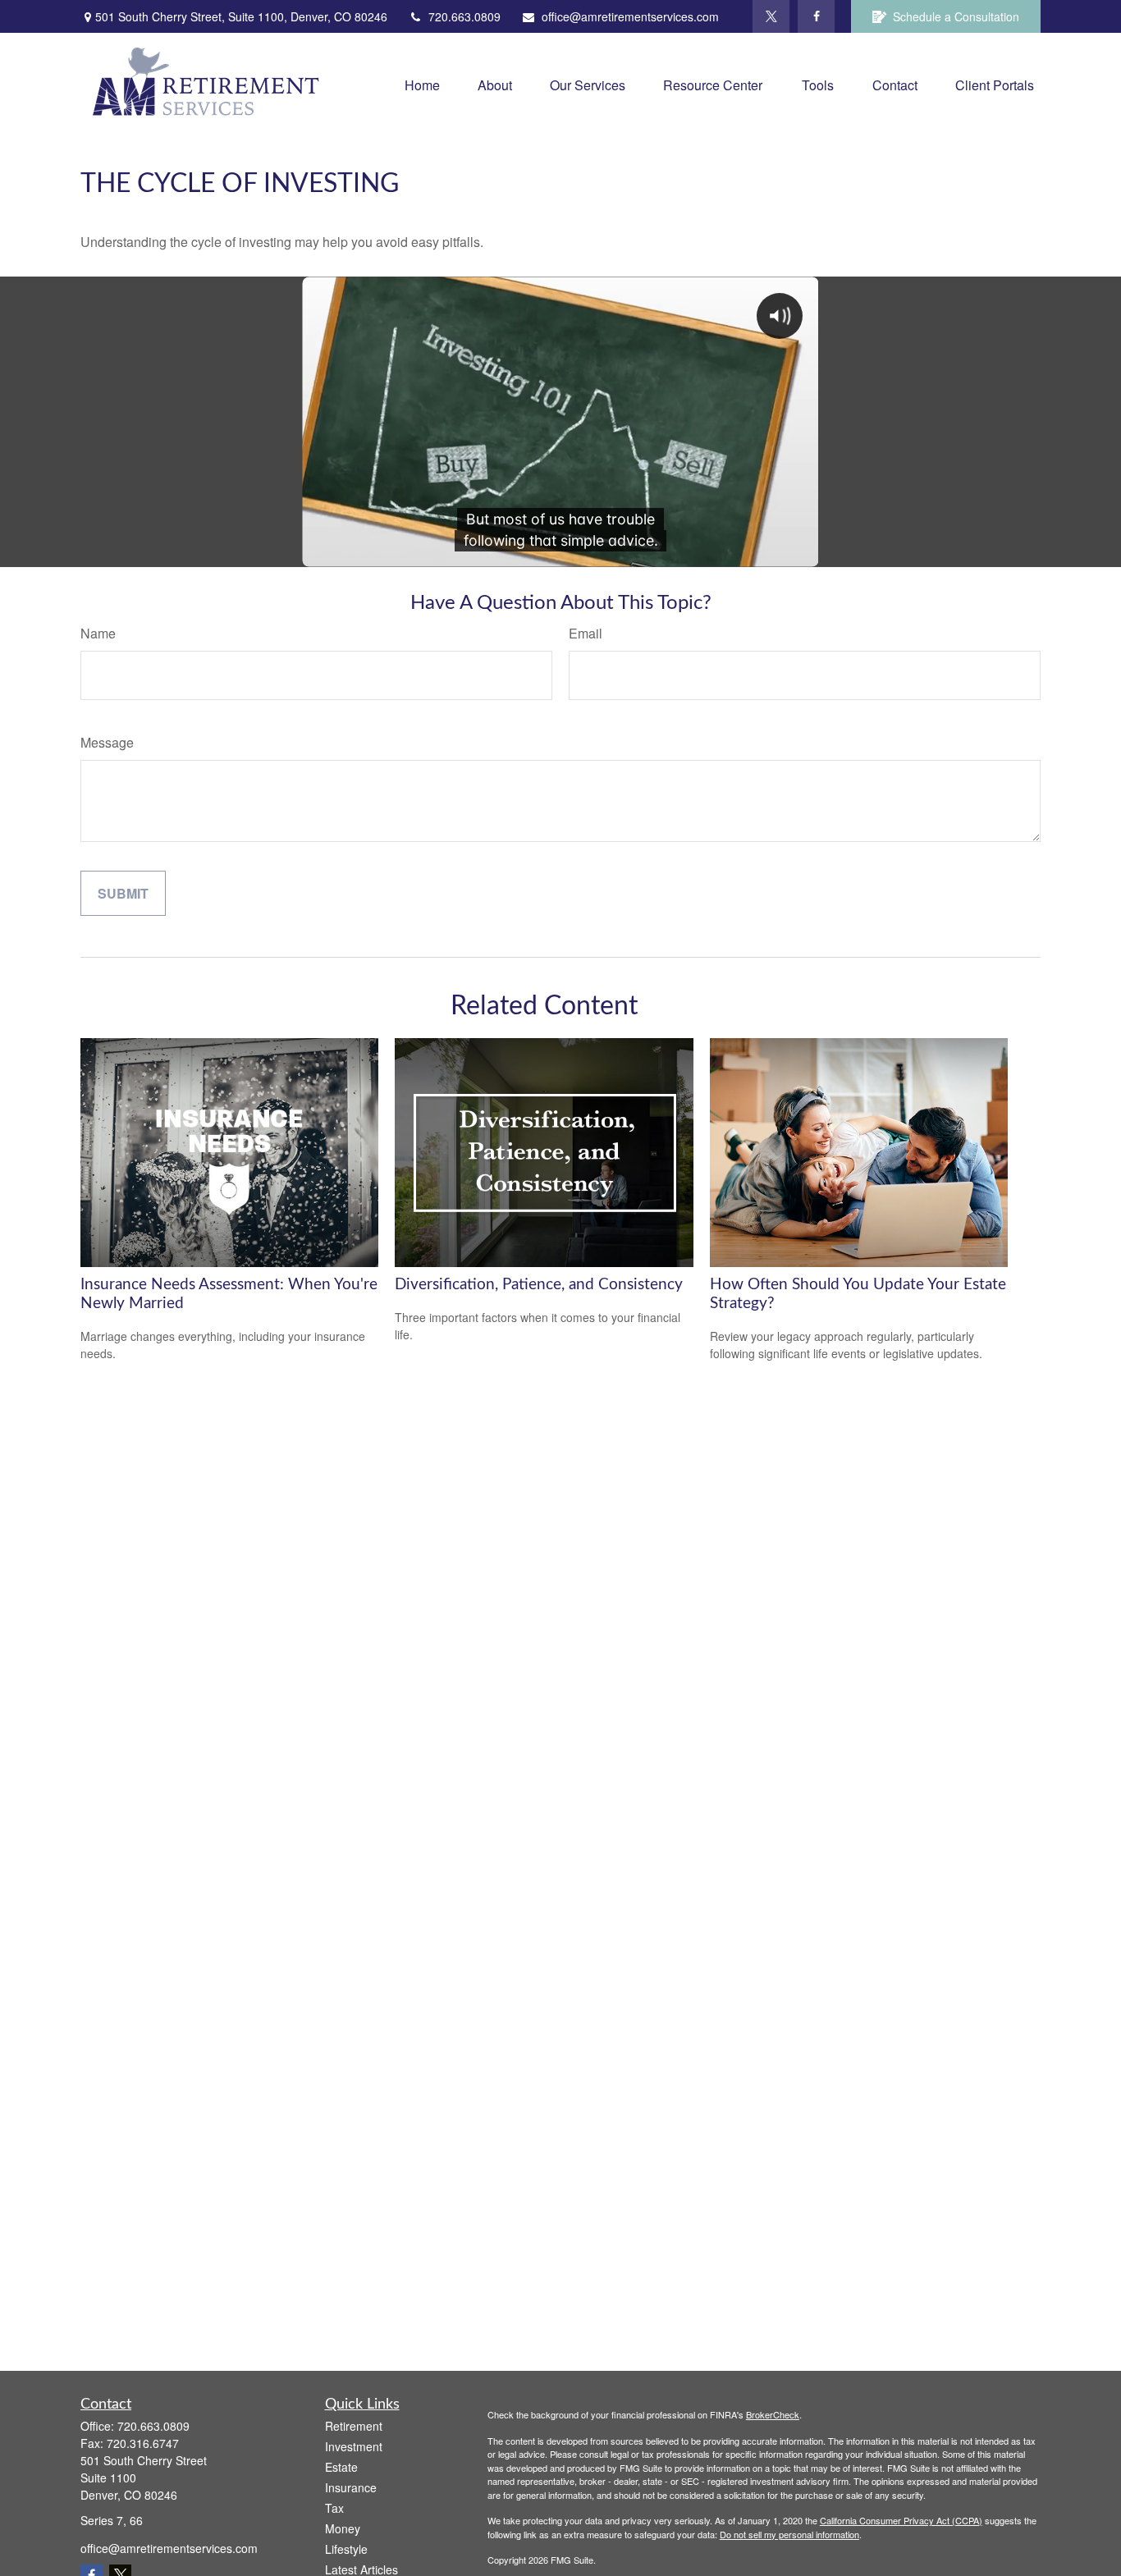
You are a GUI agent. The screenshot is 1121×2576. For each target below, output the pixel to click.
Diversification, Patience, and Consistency (539, 1285)
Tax (334, 2508)
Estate (341, 2467)
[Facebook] (816, 16)
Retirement (354, 2426)
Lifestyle (346, 2549)
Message (107, 742)
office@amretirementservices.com (630, 16)
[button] (422, 84)
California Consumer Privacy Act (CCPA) (901, 2520)
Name (98, 633)
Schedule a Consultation (956, 16)
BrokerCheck (773, 2414)
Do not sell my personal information (789, 2534)
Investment (354, 2446)
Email (586, 633)
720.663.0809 (464, 16)
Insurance (351, 2487)
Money (343, 2528)
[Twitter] (771, 16)
